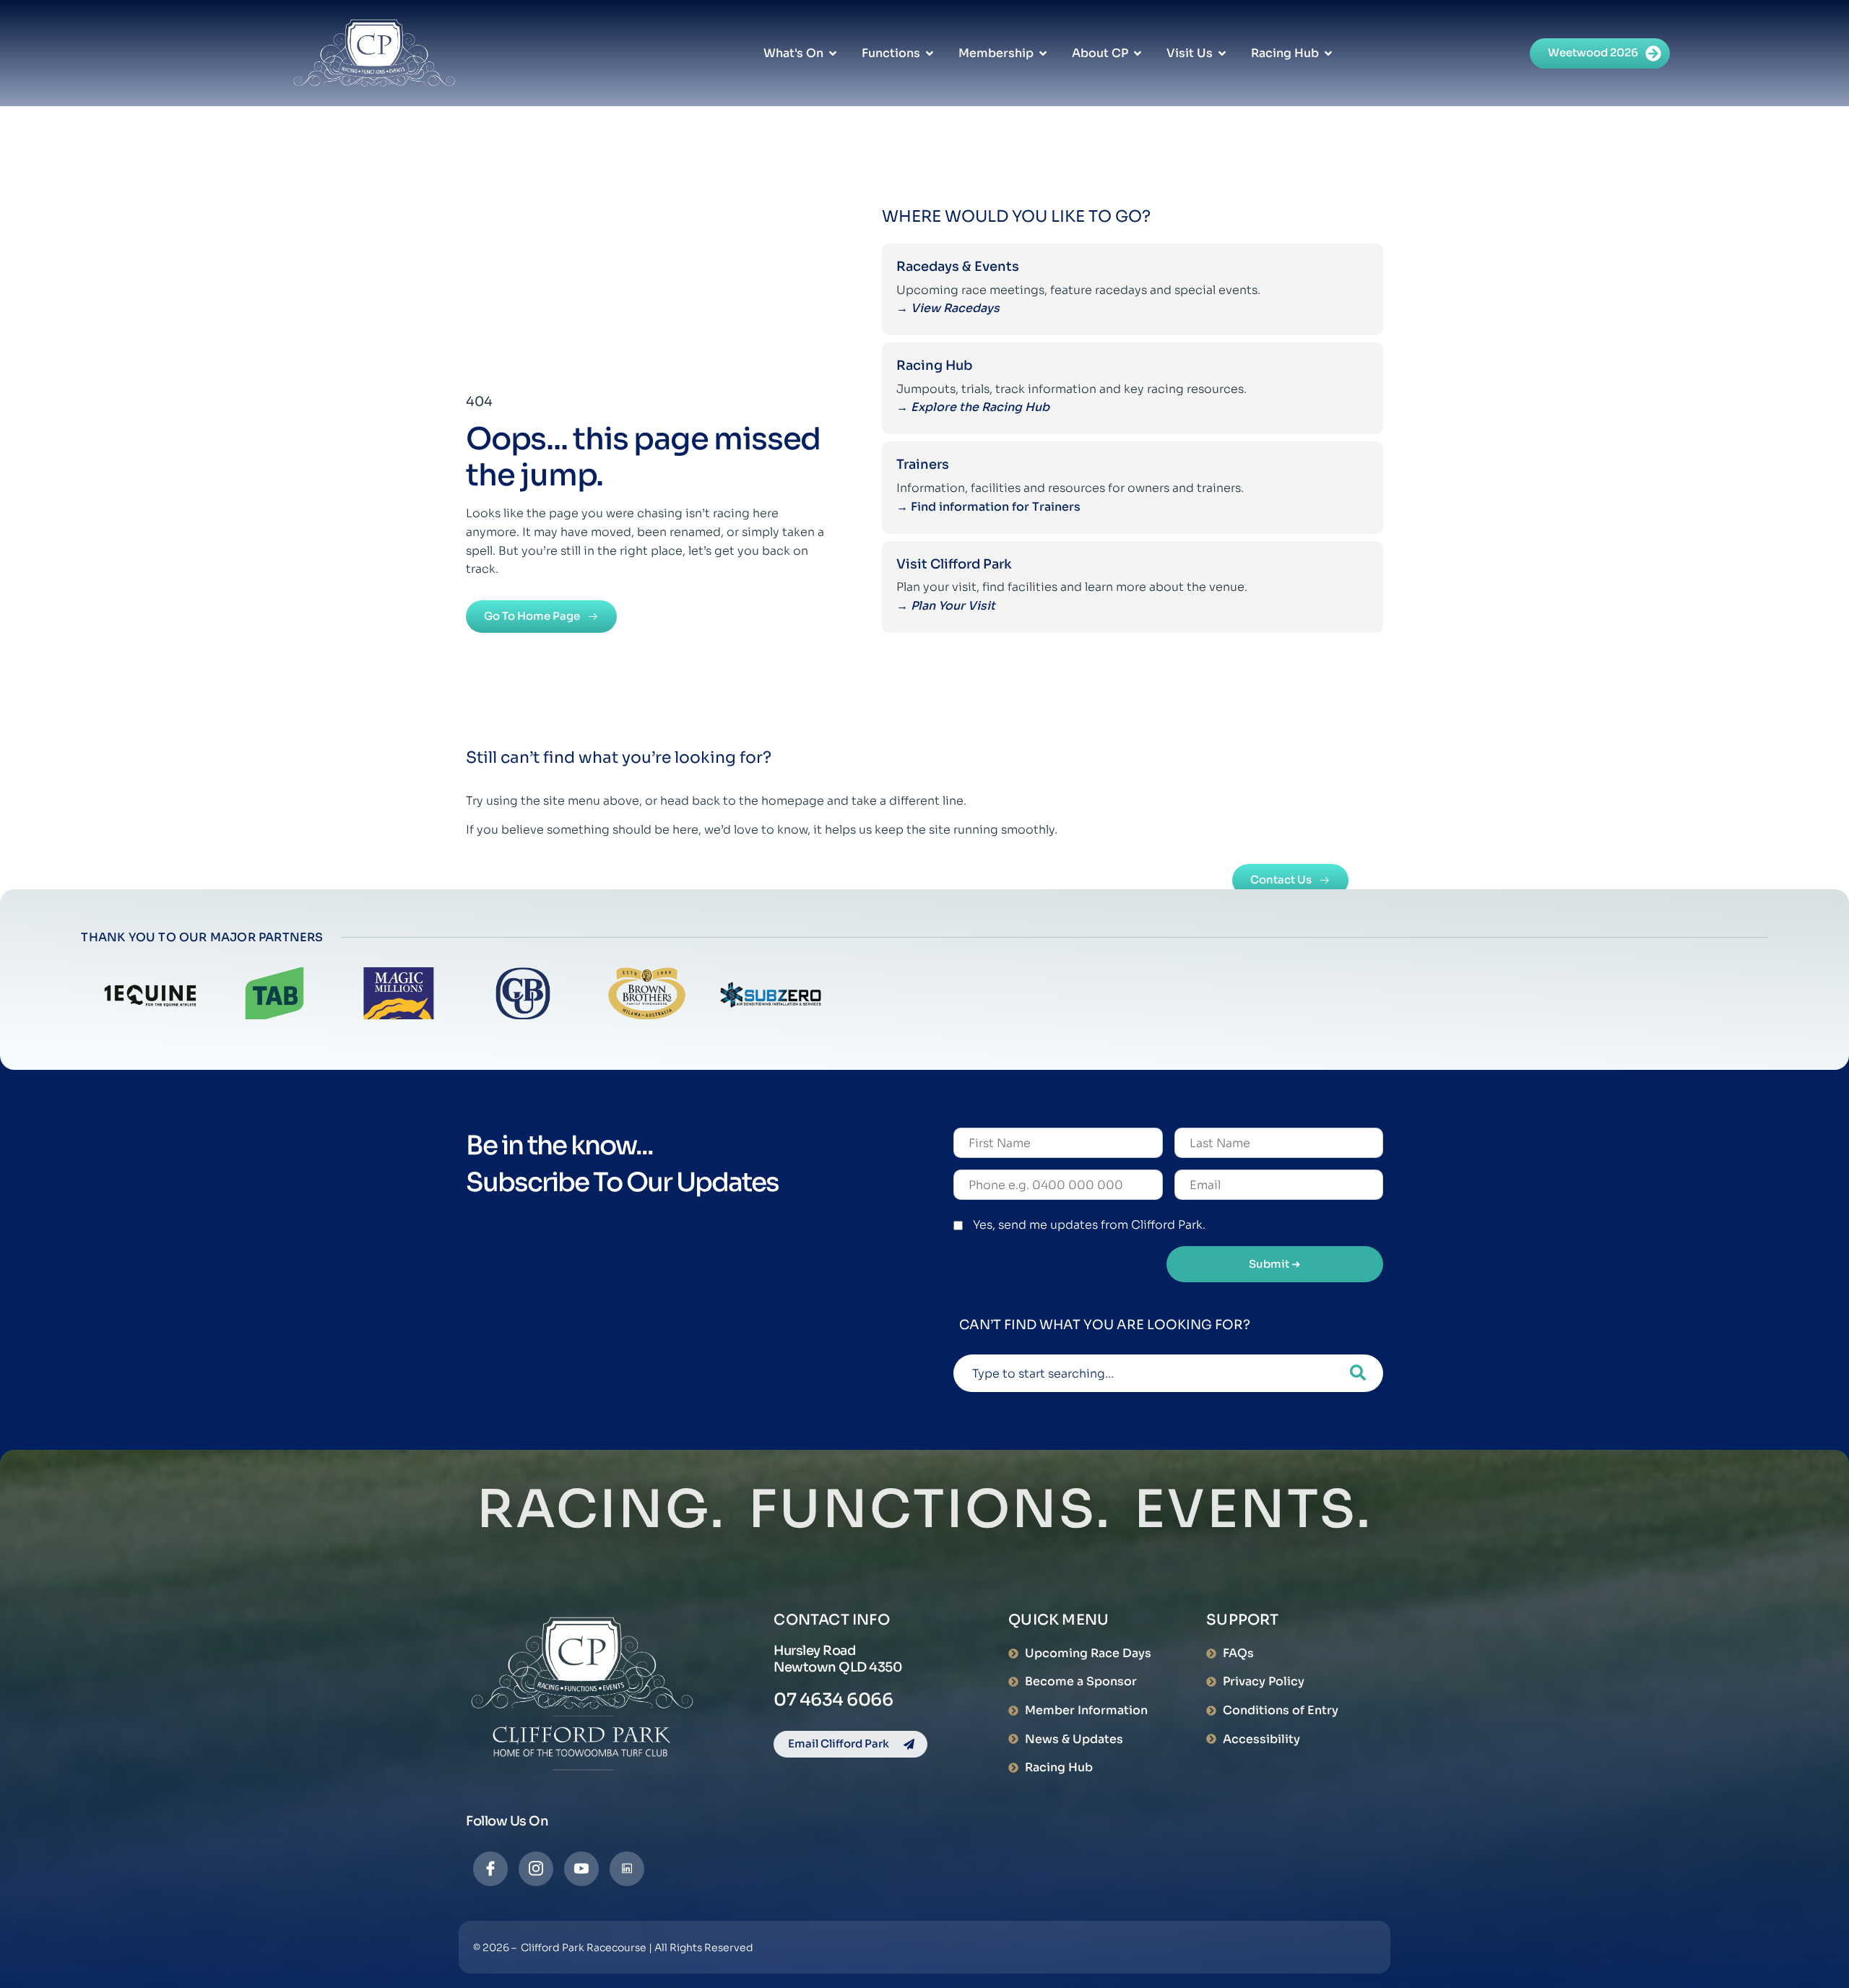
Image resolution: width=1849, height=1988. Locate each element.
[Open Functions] (930, 53)
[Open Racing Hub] (1328, 53)
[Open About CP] (1138, 53)
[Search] (1358, 1373)
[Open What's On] (833, 53)
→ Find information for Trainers (990, 507)
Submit (1275, 1264)
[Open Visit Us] (1222, 53)
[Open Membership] (1043, 53)
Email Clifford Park (839, 1743)
